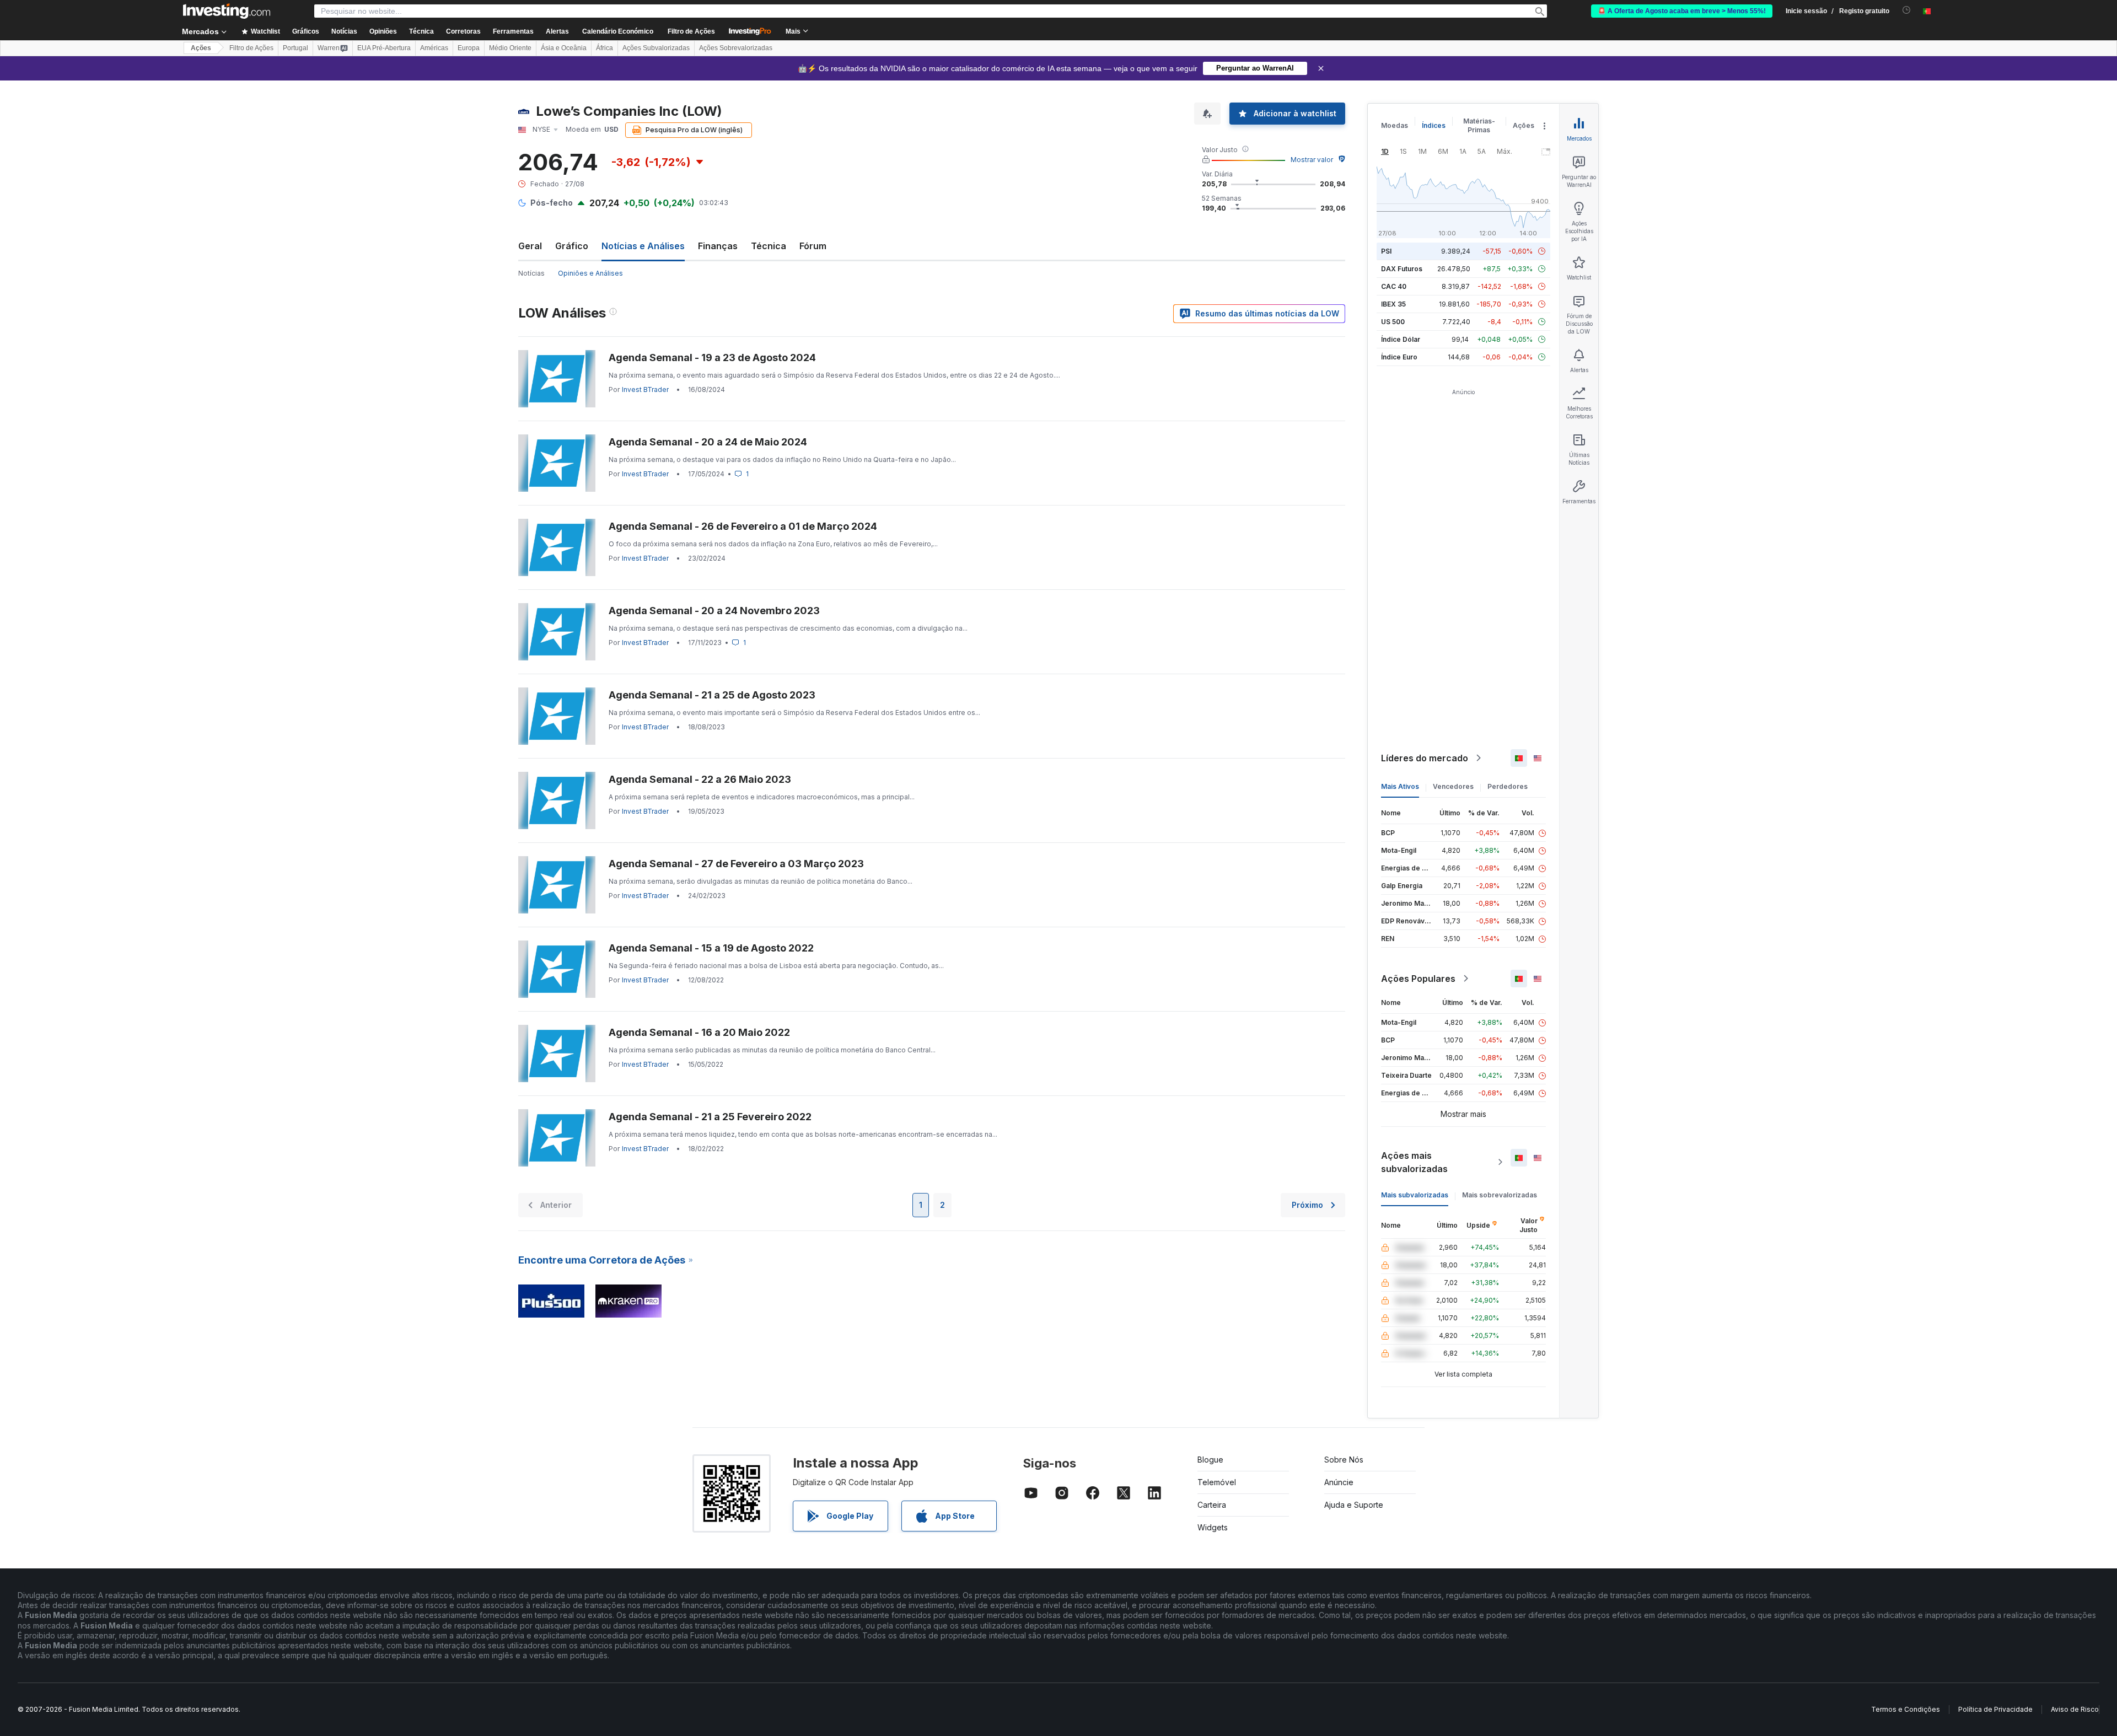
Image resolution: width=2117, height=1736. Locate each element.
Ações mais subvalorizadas (1414, 1162)
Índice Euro (1399, 357)
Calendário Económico (618, 31)
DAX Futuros (1402, 269)
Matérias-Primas (1479, 125)
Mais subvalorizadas (1415, 1195)
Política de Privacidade (1995, 1709)
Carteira (1212, 1505)
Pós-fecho (552, 203)
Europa (469, 48)
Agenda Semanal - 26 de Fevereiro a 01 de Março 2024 (743, 526)
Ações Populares (1418, 979)
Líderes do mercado (1425, 758)
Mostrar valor (1312, 160)
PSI (1386, 251)
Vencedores (1453, 786)
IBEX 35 (1393, 304)
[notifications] (1907, 10)
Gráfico (572, 246)
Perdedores (1508, 786)
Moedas (1395, 125)
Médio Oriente (510, 48)
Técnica (769, 246)
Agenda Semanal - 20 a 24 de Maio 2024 (708, 442)
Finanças (718, 246)
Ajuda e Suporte (1354, 1505)
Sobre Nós (1344, 1460)
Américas (434, 48)
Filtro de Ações (691, 31)
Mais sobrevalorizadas (1500, 1195)
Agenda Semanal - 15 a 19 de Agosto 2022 (711, 948)
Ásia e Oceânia (564, 48)
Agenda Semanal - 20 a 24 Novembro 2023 (714, 611)
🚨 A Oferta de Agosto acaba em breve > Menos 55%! (1682, 11)
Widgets (1213, 1527)
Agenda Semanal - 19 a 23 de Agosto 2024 (712, 358)
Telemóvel (1217, 1482)
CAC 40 (1394, 286)
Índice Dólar (1401, 339)
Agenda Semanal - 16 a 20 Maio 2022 (699, 1032)
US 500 (1393, 322)
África (605, 48)
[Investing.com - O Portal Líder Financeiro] (227, 11)
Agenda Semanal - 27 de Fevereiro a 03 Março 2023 (736, 864)
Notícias (531, 273)
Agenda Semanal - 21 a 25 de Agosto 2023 (712, 695)
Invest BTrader (645, 389)
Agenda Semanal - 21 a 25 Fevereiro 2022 (710, 1117)
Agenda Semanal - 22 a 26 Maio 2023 (700, 779)
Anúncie (1339, 1482)
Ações (201, 48)
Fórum (813, 246)
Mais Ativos (1400, 786)
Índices (1434, 125)
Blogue (1210, 1460)
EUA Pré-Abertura (384, 48)
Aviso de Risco (2075, 1709)
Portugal (295, 48)
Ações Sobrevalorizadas (736, 48)
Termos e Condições (1906, 1709)
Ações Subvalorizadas (656, 48)
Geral (530, 246)
